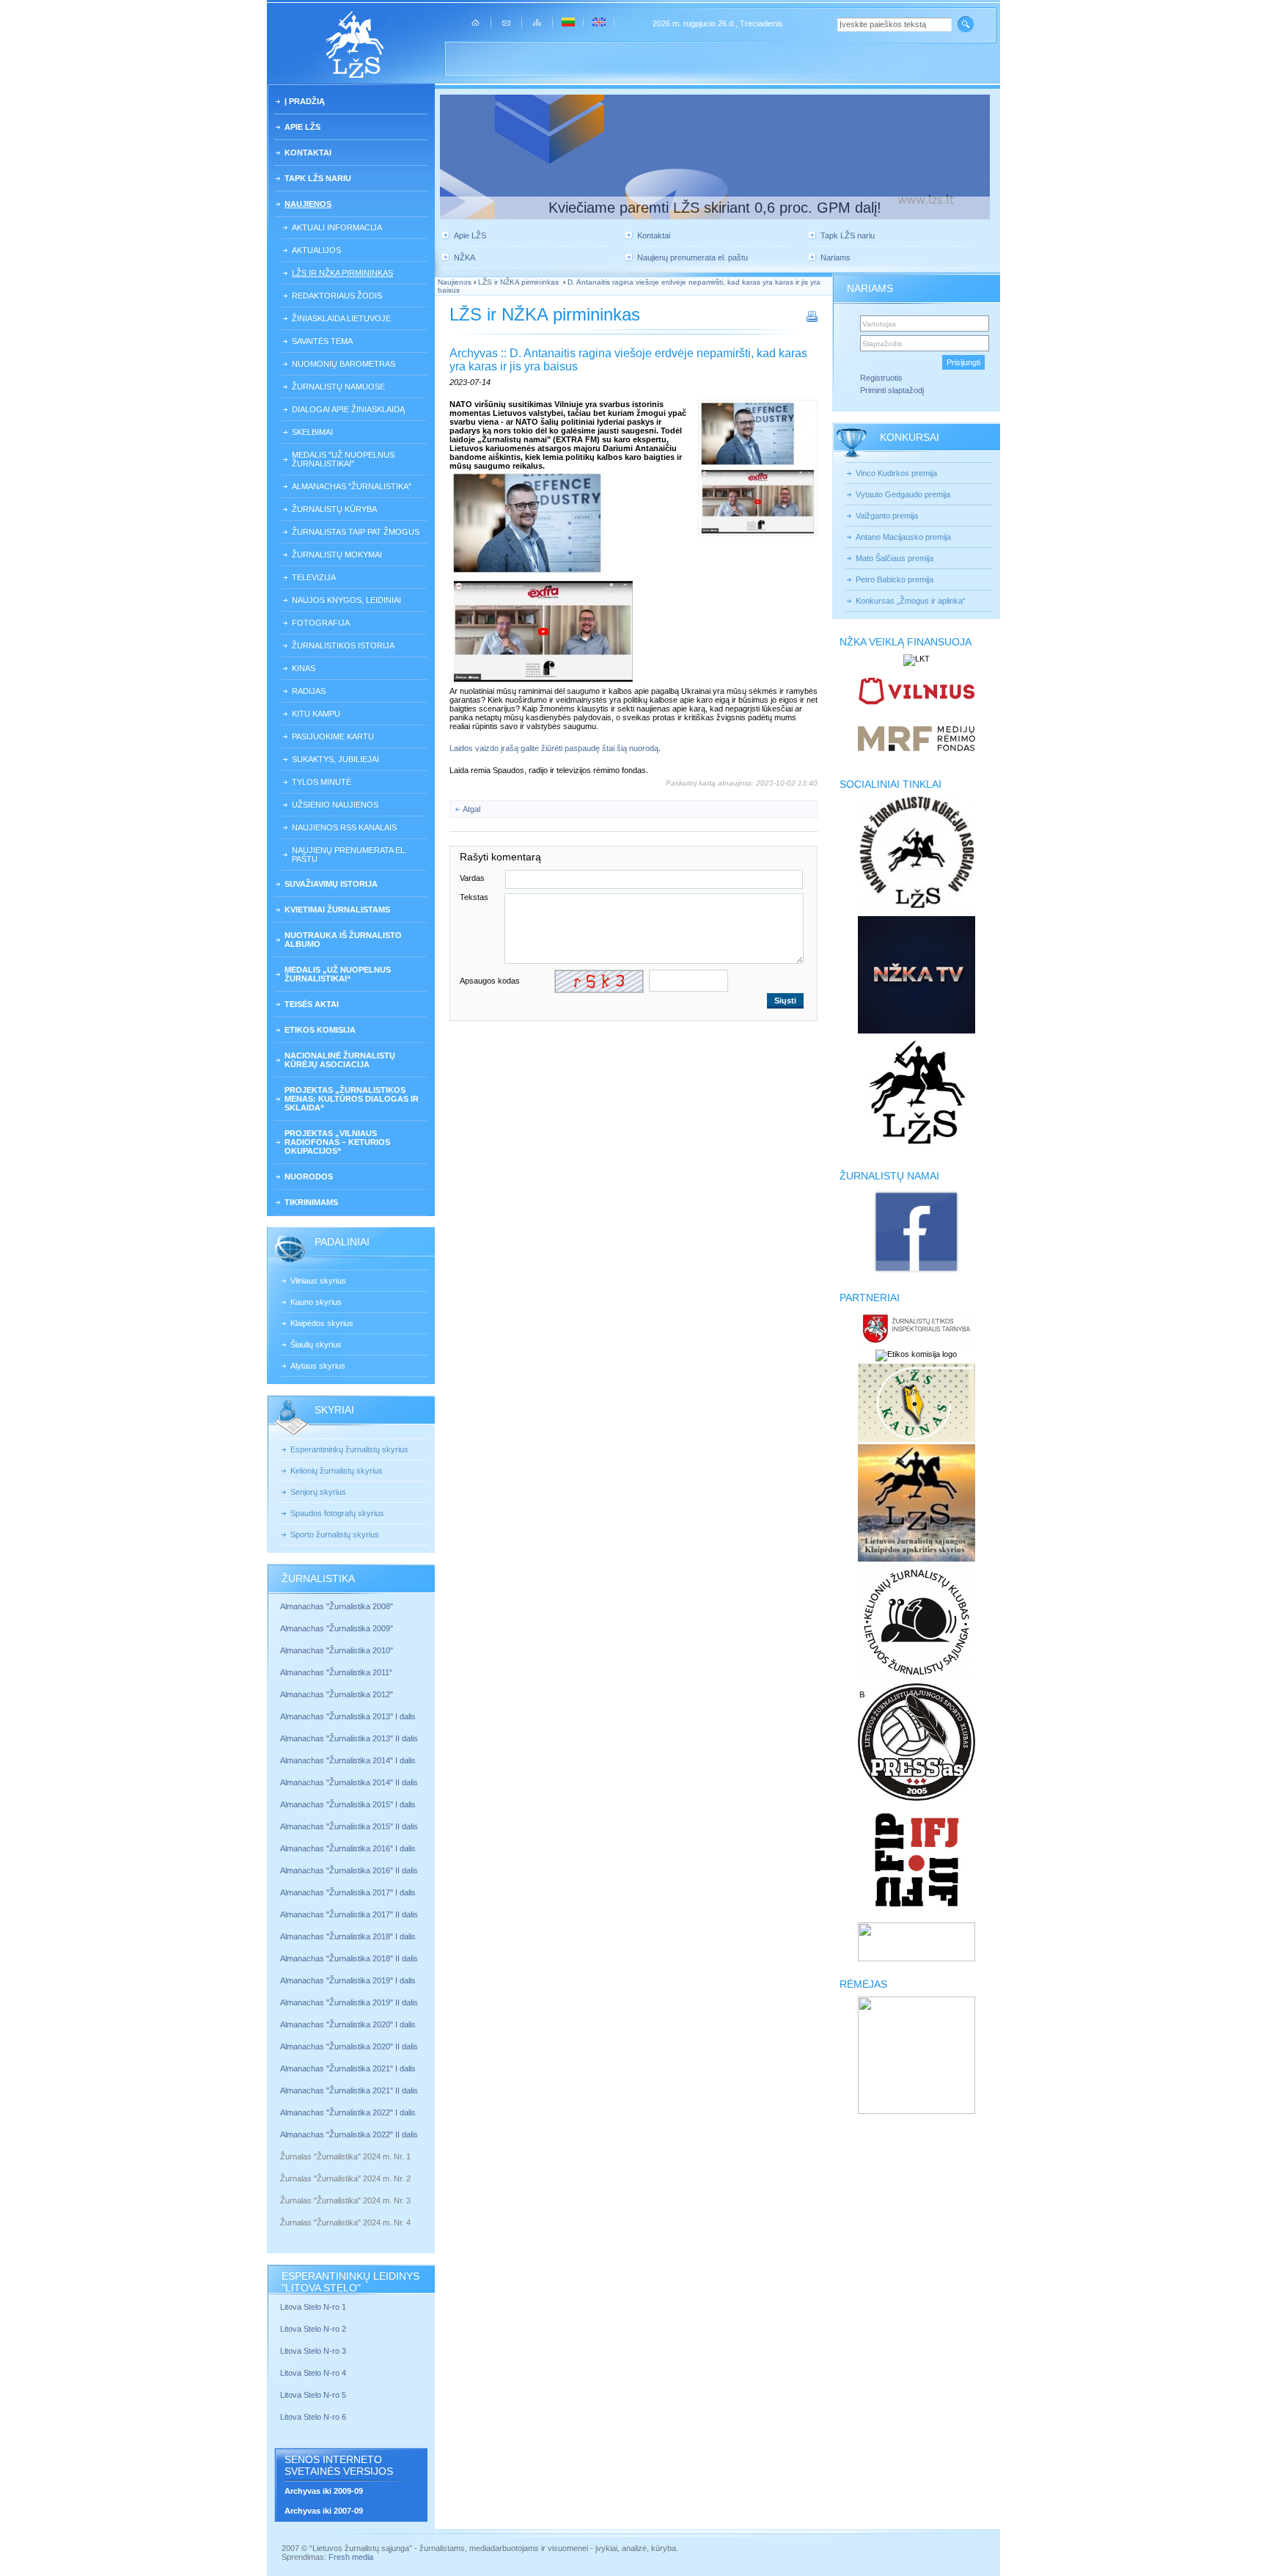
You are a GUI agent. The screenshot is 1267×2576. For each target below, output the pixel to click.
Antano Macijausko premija (903, 537)
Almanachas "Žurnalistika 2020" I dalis (349, 2024)
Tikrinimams (311, 1202)
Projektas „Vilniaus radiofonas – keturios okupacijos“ (337, 1142)
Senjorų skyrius (318, 1492)
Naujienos (308, 204)
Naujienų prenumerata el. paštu (349, 855)
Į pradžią (305, 101)
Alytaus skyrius (318, 1366)
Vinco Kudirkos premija (896, 473)
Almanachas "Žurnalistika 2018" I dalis (349, 1936)
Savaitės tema (322, 341)
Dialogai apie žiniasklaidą (348, 409)
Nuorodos (309, 1177)
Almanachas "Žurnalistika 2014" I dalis (348, 1760)
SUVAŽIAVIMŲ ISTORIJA (331, 884)
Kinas (304, 668)
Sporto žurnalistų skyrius (335, 1534)
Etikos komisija (320, 1030)
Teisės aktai (312, 1004)
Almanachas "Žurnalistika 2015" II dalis (349, 1826)
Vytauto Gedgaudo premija (903, 494)
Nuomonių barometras (344, 364)
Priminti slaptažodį (892, 390)
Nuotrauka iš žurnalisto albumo (343, 940)
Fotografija (321, 623)
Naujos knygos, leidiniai (346, 600)
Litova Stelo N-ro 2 (313, 2329)
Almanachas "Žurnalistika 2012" (338, 1694)
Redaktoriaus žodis (337, 296)
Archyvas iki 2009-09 (324, 2491)
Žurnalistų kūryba (334, 509)
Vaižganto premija (887, 516)
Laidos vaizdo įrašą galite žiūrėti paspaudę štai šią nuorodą (554, 748)
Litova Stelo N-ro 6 (314, 2417)
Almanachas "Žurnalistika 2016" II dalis (349, 1870)
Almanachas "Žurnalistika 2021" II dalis (349, 2090)
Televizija (314, 577)
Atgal (471, 809)
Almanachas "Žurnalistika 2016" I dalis (348, 1848)
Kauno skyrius (316, 1302)
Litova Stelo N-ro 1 (313, 2307)
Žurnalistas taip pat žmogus (356, 532)
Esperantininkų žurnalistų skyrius (349, 1449)
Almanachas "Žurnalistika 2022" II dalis (349, 2134)
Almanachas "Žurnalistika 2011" (336, 1672)
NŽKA (464, 257)
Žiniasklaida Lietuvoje (341, 318)
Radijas (309, 691)
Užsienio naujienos (335, 805)
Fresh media (351, 2557)
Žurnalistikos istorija (343, 645)
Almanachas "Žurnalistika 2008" (337, 1606)
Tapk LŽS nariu (318, 178)
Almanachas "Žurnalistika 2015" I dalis (348, 1804)
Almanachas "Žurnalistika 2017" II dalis (350, 1914)
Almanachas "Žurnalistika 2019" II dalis (349, 2002)
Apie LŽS (302, 127)
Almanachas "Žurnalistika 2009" (337, 1628)
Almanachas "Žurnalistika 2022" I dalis (348, 2112)
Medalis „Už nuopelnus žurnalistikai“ (338, 974)
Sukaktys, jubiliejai (335, 759)
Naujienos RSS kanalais (344, 827)
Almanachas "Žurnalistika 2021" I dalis (348, 2068)
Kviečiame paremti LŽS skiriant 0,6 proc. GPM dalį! (715, 208)
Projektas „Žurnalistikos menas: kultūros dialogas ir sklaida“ (352, 1099)
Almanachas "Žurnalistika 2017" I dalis (348, 1892)
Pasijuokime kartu (333, 736)
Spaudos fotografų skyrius (337, 1513)
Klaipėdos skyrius (322, 1323)
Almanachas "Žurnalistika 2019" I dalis (349, 1980)
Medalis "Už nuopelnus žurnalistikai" (343, 459)
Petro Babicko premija (895, 579)
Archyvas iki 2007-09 (324, 2511)
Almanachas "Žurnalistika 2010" (337, 1650)
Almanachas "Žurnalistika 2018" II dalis (349, 1958)
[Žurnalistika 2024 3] (281, 2211)
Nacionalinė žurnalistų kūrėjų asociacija (340, 1060)
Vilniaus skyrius (318, 1281)
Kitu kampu (316, 714)
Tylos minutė (322, 782)
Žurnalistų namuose (338, 387)
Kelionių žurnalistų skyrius (337, 1471)
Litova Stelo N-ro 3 (313, 2351)
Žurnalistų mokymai (337, 555)
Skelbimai (312, 432)
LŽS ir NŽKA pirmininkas (342, 273)
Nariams (836, 257)
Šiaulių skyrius (316, 1344)
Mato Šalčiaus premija (895, 558)
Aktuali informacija (337, 227)
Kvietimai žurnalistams (337, 910)
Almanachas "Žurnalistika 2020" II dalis (349, 2046)
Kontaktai (308, 153)
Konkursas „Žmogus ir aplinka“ (911, 601)
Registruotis (881, 378)
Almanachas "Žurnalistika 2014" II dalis (349, 1782)
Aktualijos (316, 250)
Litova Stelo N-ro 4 (314, 2373)
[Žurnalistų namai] (916, 1272)
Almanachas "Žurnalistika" (352, 486)
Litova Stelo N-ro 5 (314, 2395)
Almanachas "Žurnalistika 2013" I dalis (348, 1716)
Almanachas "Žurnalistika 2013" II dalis (349, 1738)
